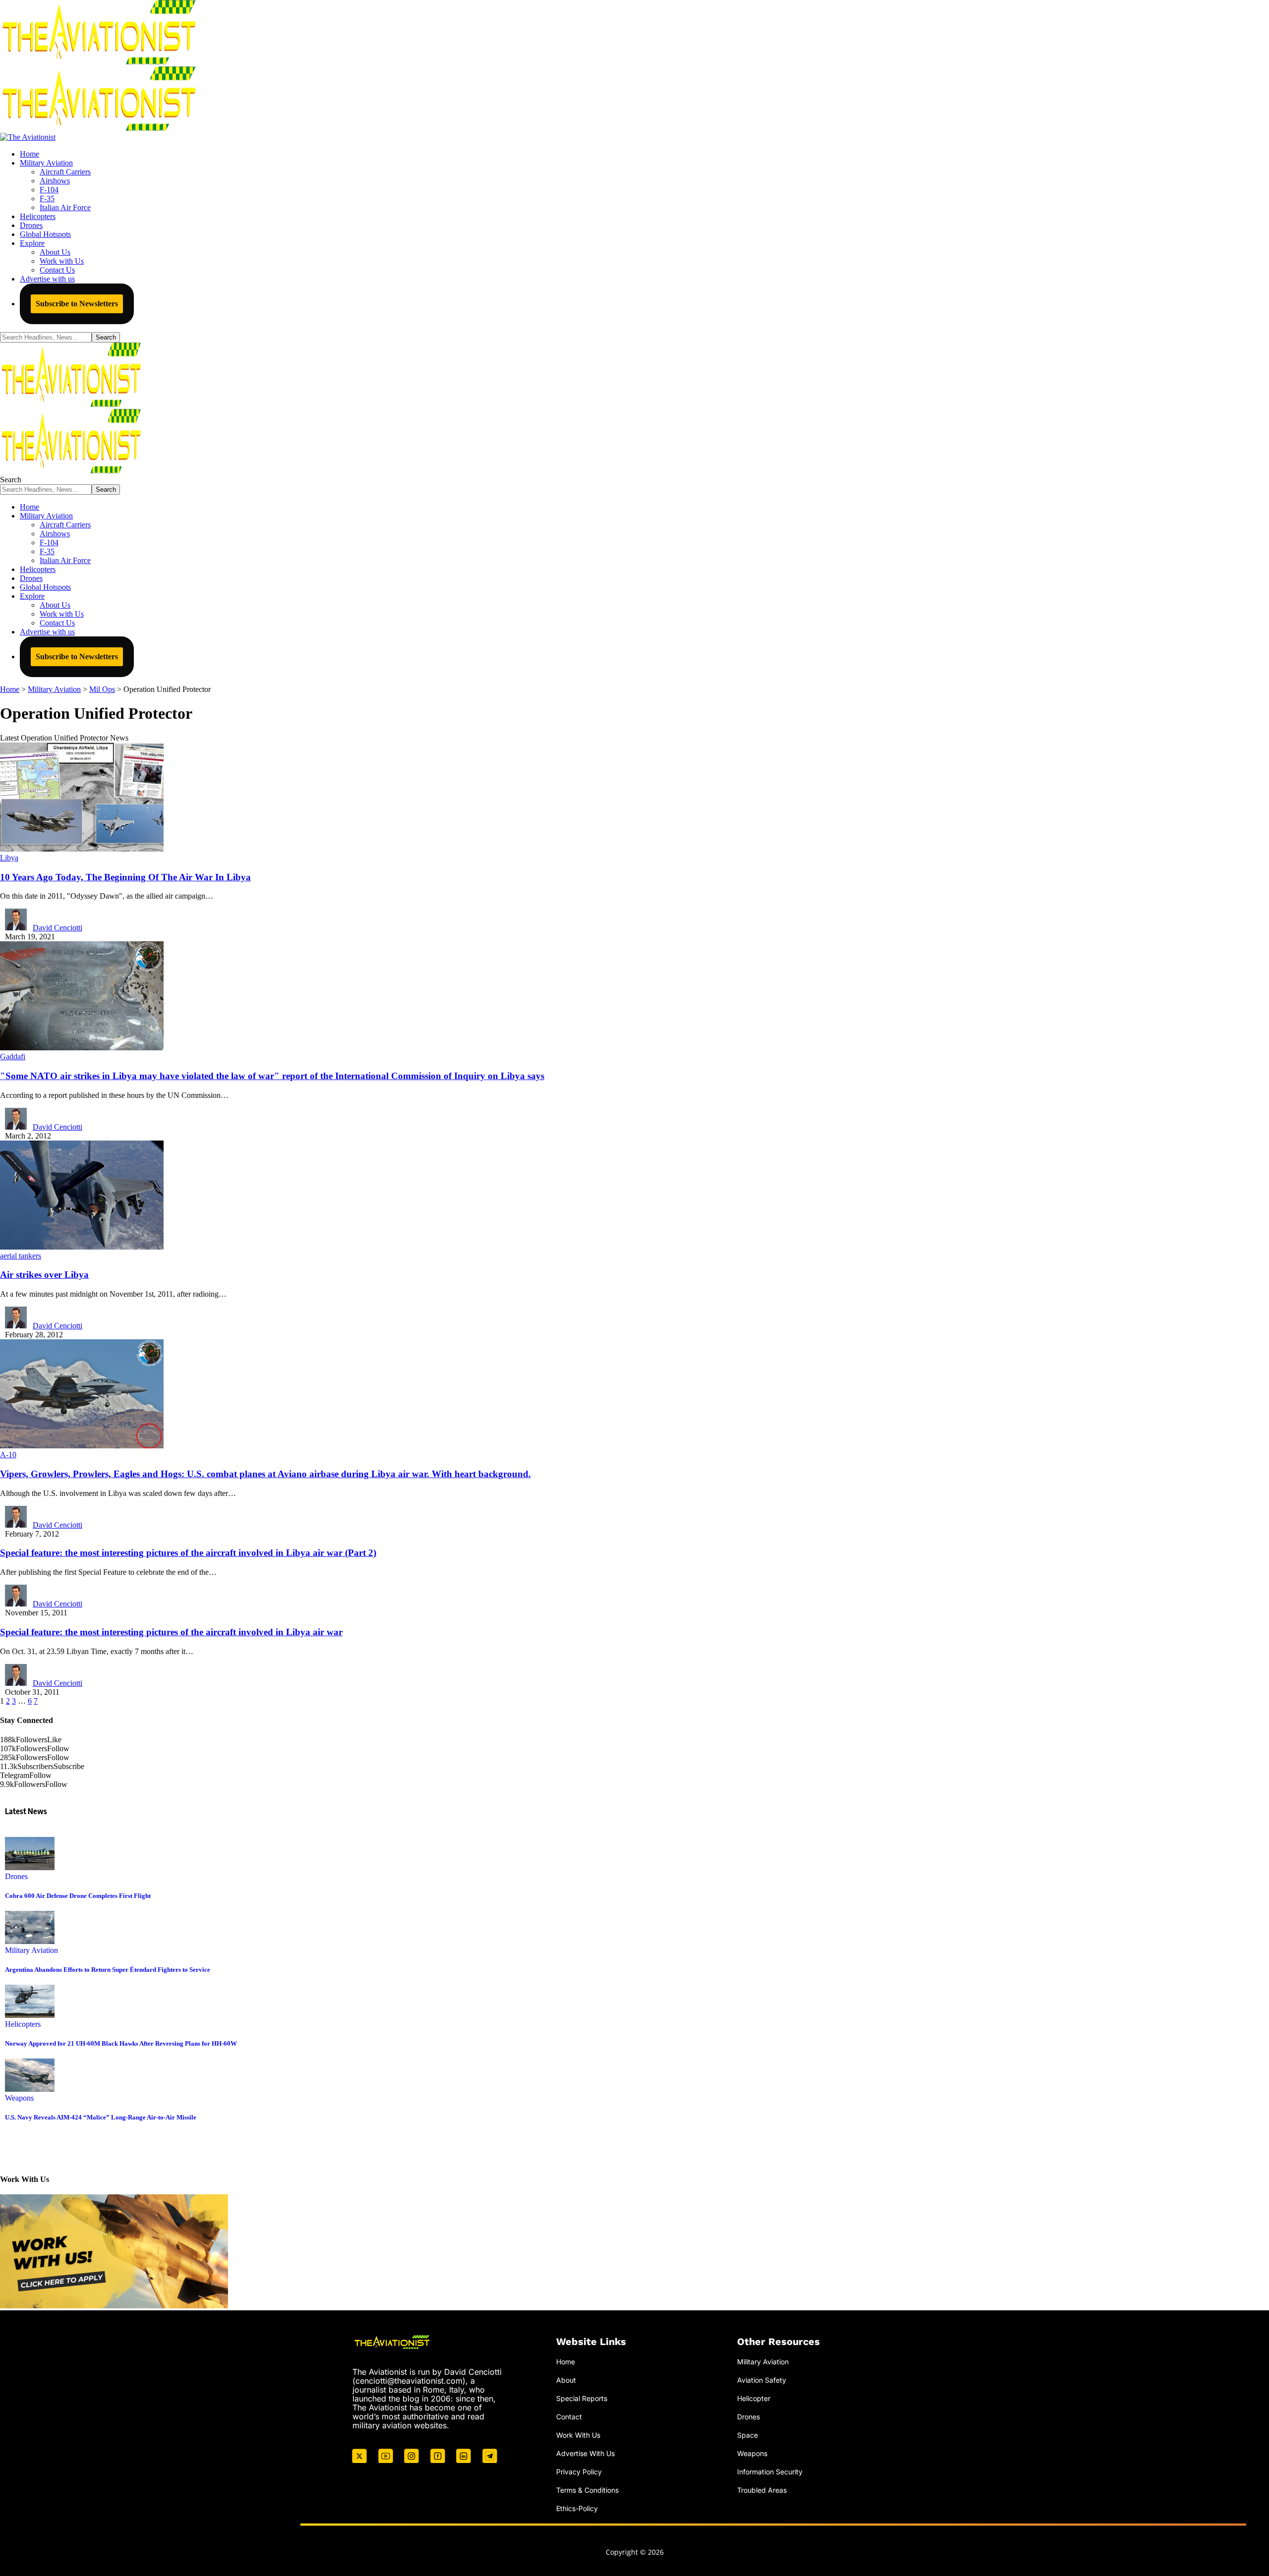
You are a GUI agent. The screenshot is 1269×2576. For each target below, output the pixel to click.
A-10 (8, 1455)
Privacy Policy (579, 2472)
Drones (16, 1876)
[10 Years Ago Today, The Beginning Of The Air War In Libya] (82, 849)
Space (748, 2435)
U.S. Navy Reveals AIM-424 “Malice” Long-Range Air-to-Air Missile (101, 2117)
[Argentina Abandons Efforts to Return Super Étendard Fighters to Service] (30, 1941)
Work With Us (578, 2435)
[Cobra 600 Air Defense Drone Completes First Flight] (30, 1867)
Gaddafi (13, 1057)
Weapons (19, 2098)
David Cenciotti (58, 928)
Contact (569, 2417)
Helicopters (23, 2024)
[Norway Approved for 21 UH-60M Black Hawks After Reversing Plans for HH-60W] (30, 2015)
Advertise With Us (585, 2453)
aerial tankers (21, 1256)
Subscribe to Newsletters (77, 304)
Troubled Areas (762, 2490)
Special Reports (582, 2398)
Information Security (770, 2472)
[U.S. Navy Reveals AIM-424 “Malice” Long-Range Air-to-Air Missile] (30, 2089)
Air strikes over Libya (44, 1275)
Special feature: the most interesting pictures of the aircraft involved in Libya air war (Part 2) (188, 1553)
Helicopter (754, 2398)
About (566, 2380)
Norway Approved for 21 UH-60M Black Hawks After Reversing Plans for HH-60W (121, 2043)
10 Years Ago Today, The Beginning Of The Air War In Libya (125, 877)
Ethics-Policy (577, 2508)
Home (566, 2362)
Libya (9, 858)
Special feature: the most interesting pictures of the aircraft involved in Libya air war (171, 1632)
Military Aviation (31, 1950)
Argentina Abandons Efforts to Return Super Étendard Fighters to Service (108, 1970)
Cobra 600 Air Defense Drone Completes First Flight (78, 1896)
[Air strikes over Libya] (82, 1247)
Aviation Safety (762, 2380)
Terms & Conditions (587, 2490)
